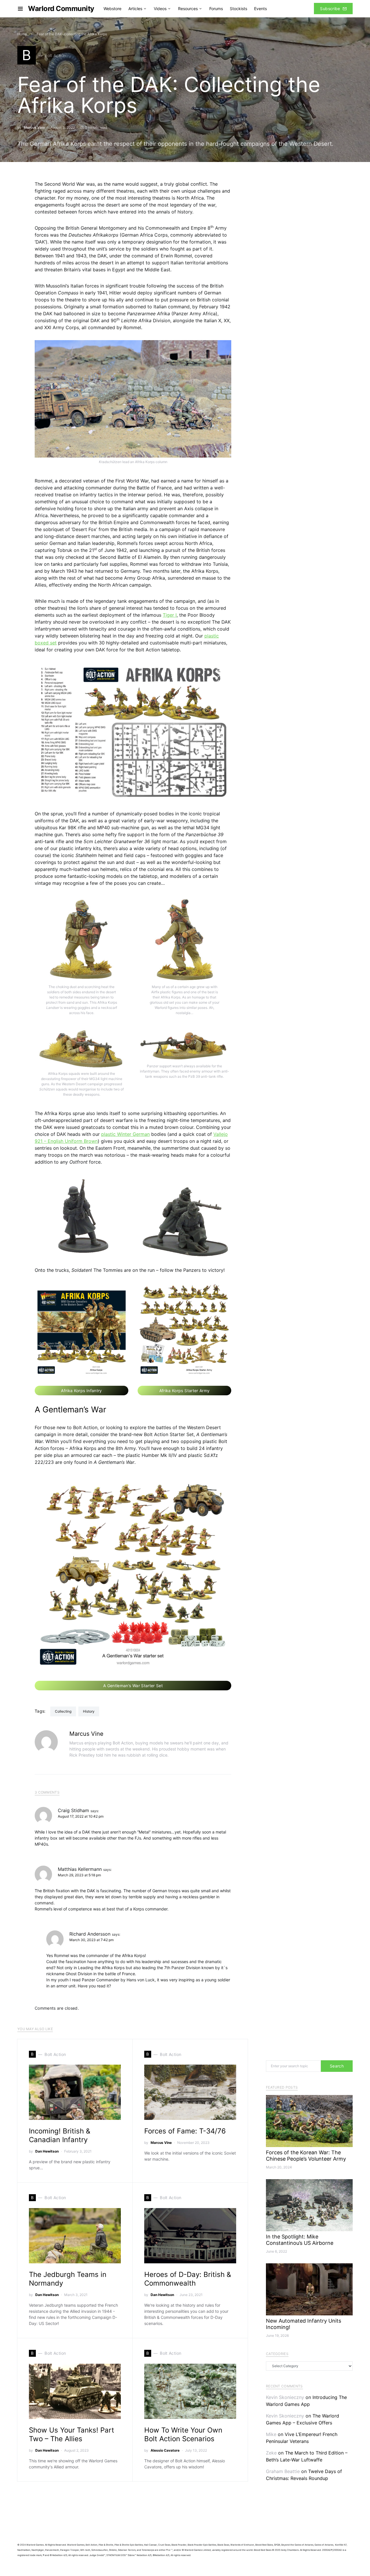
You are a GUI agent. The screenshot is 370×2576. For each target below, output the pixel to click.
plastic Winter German (125, 1134)
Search (337, 2066)
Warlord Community (61, 9)
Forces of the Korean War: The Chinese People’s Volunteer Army (306, 2156)
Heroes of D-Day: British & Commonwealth (188, 2279)
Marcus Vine (34, 127)
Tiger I (170, 615)
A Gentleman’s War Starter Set (133, 1686)
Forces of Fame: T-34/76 (185, 2131)
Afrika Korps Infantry (81, 1391)
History (89, 1711)
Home (22, 34)
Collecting (63, 1711)
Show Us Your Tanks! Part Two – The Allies (72, 2434)
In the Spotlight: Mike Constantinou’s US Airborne (300, 2240)
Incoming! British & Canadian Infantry (60, 2135)
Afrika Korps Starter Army (185, 1391)
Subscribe (330, 9)
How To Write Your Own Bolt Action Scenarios (183, 2434)
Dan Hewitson (47, 2151)
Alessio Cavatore (165, 2450)
